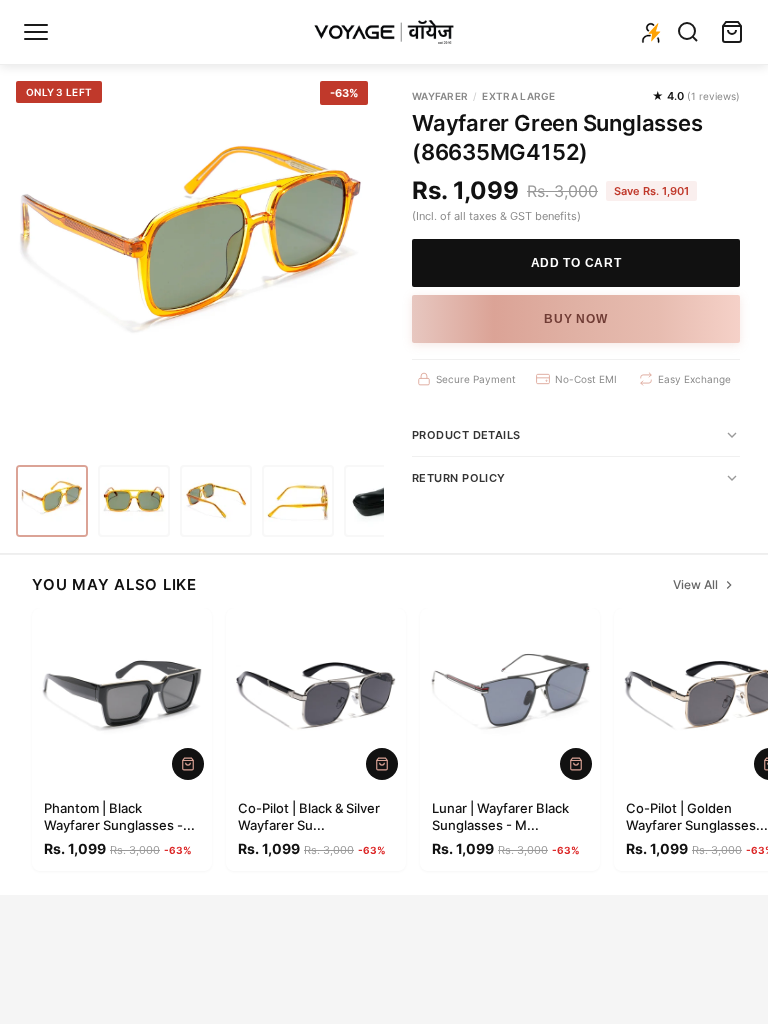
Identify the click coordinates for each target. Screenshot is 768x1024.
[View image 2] (134, 501)
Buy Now (575, 319)
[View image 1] (52, 501)
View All (695, 584)
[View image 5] (380, 501)
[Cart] (732, 32)
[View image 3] (216, 501)
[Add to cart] (188, 764)
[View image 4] (298, 501)
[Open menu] (36, 32)
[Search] (688, 32)
